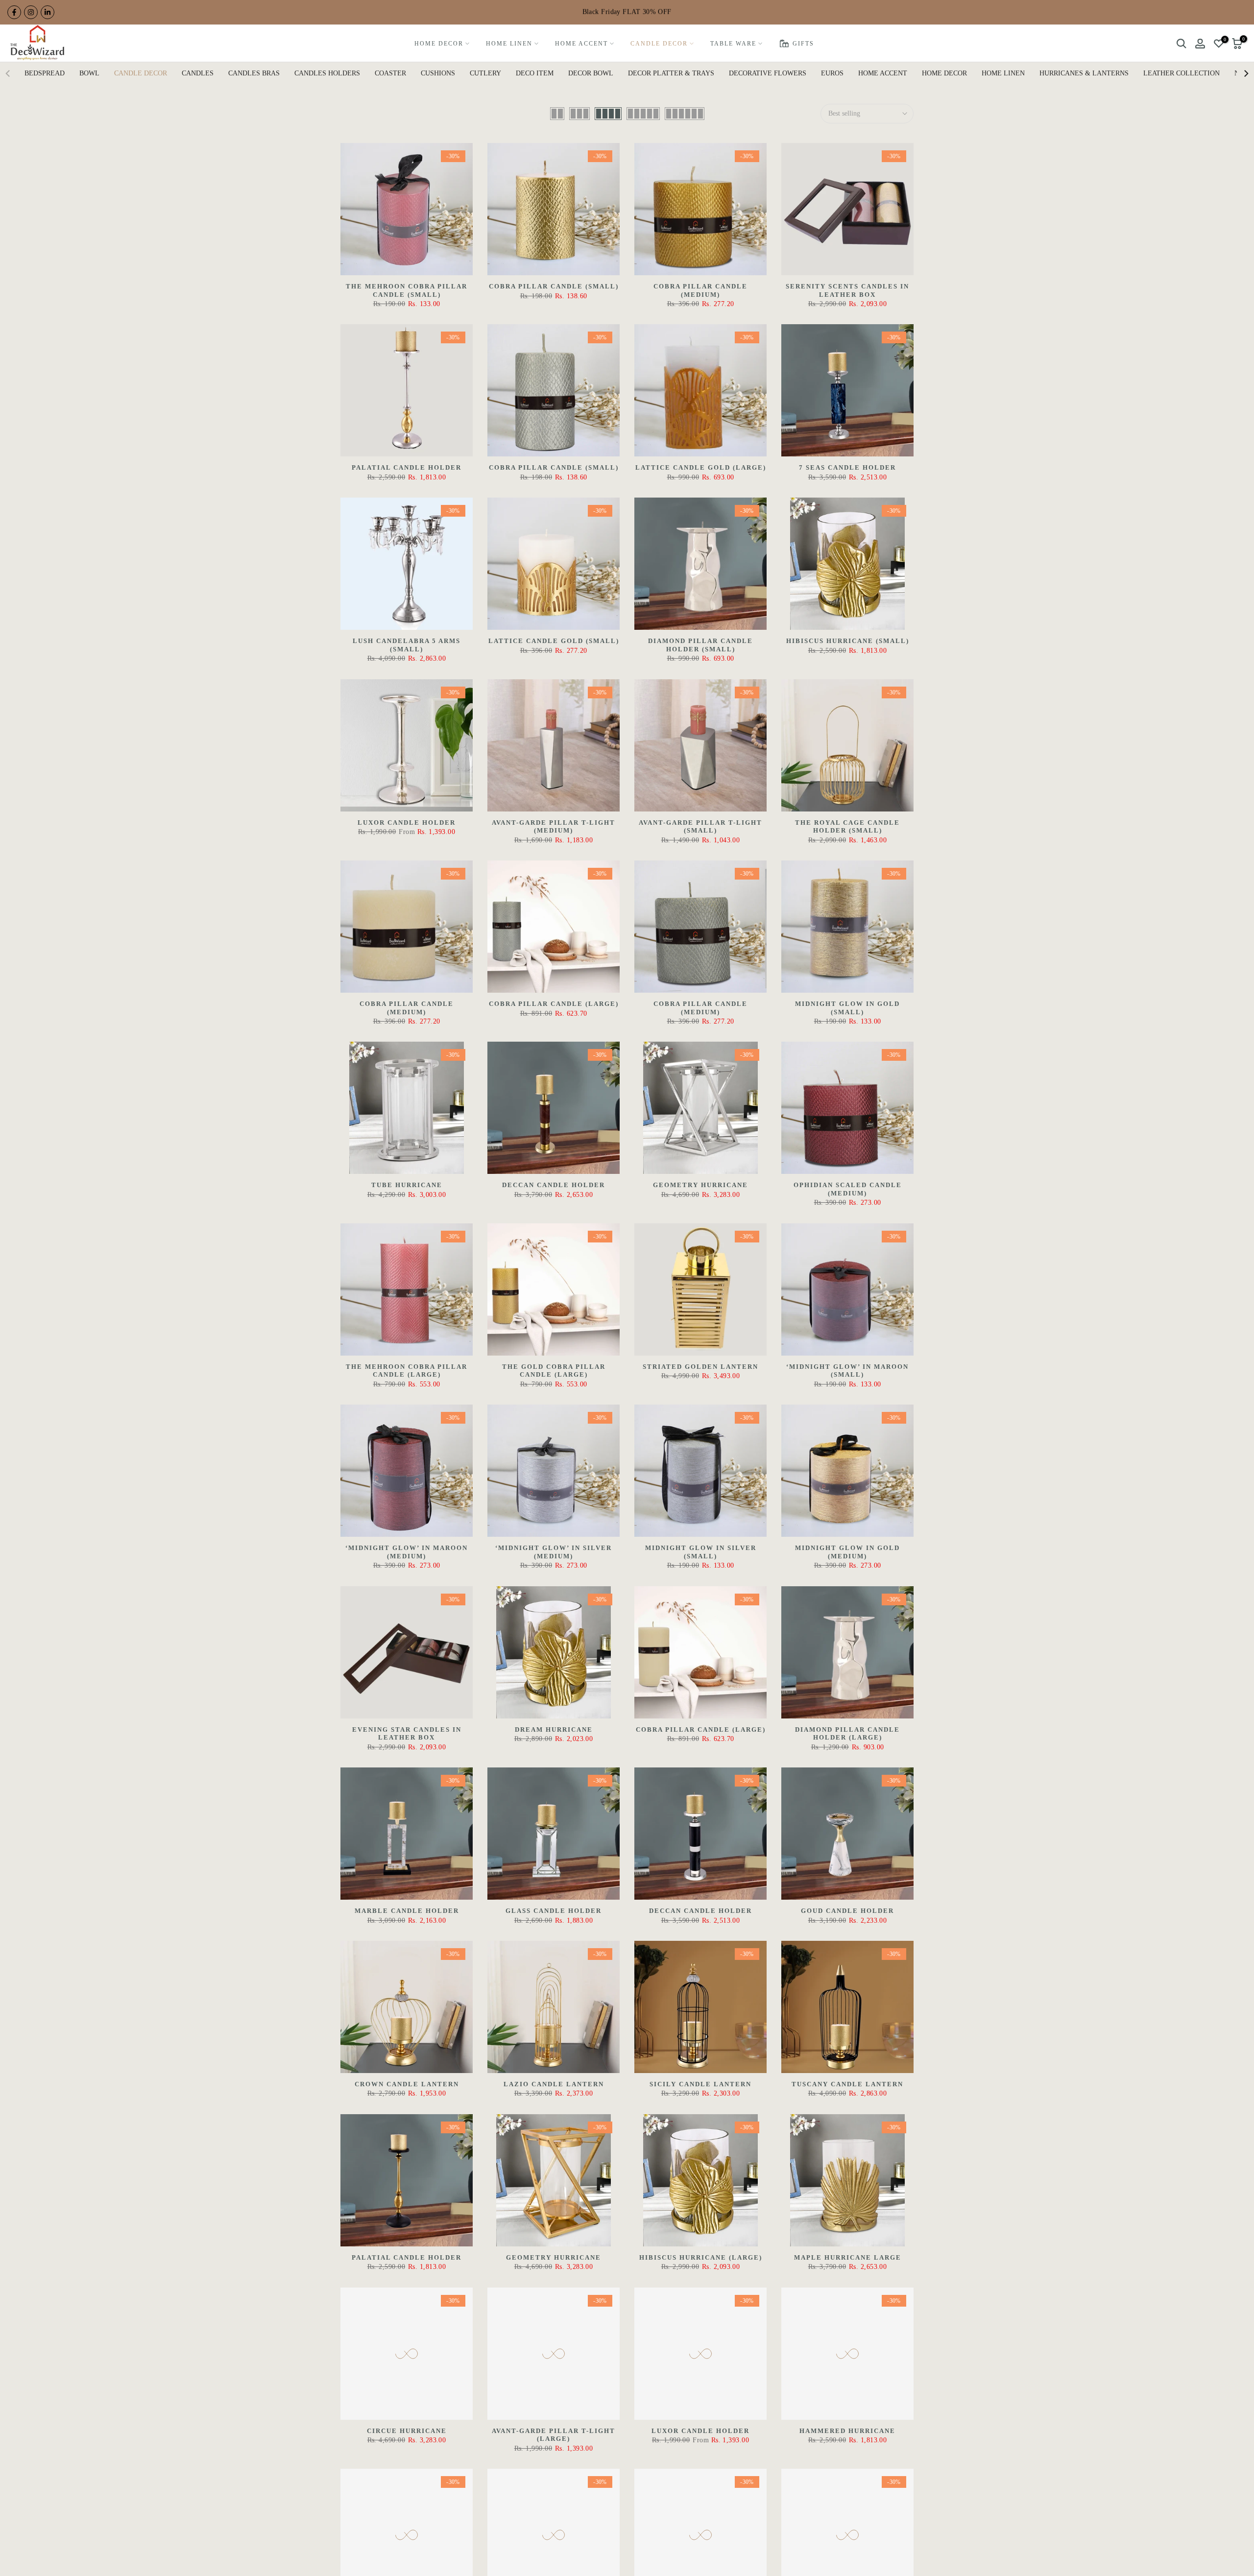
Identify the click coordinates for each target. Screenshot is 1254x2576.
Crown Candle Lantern (407, 2084)
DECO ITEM (535, 73)
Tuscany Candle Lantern (847, 2084)
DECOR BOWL (591, 73)
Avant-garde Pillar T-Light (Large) (554, 2435)
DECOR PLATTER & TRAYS (671, 73)
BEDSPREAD (45, 73)
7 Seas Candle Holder (847, 467)
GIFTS (803, 44)
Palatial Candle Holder (407, 467)
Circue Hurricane (407, 2431)
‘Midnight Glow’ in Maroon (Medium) (407, 1552)
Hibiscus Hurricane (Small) (848, 641)
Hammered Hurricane (847, 2431)
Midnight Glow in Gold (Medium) (847, 1552)
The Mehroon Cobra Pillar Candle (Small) (407, 290)
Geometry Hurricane (700, 1185)
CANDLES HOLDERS (327, 73)
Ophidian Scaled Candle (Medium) (848, 1189)
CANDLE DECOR (659, 44)
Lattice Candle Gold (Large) (701, 467)
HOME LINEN (509, 44)
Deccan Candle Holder (554, 1185)
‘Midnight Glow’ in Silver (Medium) (554, 1552)
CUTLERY (485, 73)
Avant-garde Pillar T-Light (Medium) (554, 827)
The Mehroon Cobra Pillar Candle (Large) (407, 1371)
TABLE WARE (733, 44)
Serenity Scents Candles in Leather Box (847, 290)
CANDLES (198, 73)
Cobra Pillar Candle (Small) (554, 286)
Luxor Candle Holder (407, 823)
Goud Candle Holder (847, 1911)
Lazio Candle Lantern (554, 2084)
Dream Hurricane (554, 1729)
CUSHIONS (438, 73)
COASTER (390, 73)
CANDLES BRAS (254, 73)
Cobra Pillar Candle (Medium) (700, 290)
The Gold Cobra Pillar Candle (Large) (554, 1371)
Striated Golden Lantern (700, 1367)
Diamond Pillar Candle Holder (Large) (847, 1734)
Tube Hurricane (407, 1185)
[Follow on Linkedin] (48, 12)
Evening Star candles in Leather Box (407, 1734)
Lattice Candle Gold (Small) (554, 641)
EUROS (832, 73)
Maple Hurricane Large (848, 2257)
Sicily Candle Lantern (700, 2084)
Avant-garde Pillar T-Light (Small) (700, 827)
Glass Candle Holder (554, 1911)
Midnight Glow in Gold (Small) (847, 1008)
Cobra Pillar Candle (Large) (554, 1004)
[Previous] (8, 73)
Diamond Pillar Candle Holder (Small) (700, 645)
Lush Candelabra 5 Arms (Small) (407, 645)
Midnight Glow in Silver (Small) (701, 1552)
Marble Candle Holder (407, 1911)
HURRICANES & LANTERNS (1084, 73)
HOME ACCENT (581, 44)
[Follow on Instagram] (31, 12)
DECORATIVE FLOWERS (768, 73)
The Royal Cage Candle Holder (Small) (847, 827)
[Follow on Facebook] (14, 12)
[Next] (1246, 73)
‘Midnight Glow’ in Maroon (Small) (847, 1371)
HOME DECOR (439, 44)
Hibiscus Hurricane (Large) (701, 2257)
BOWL (89, 73)
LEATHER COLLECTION (1182, 73)
